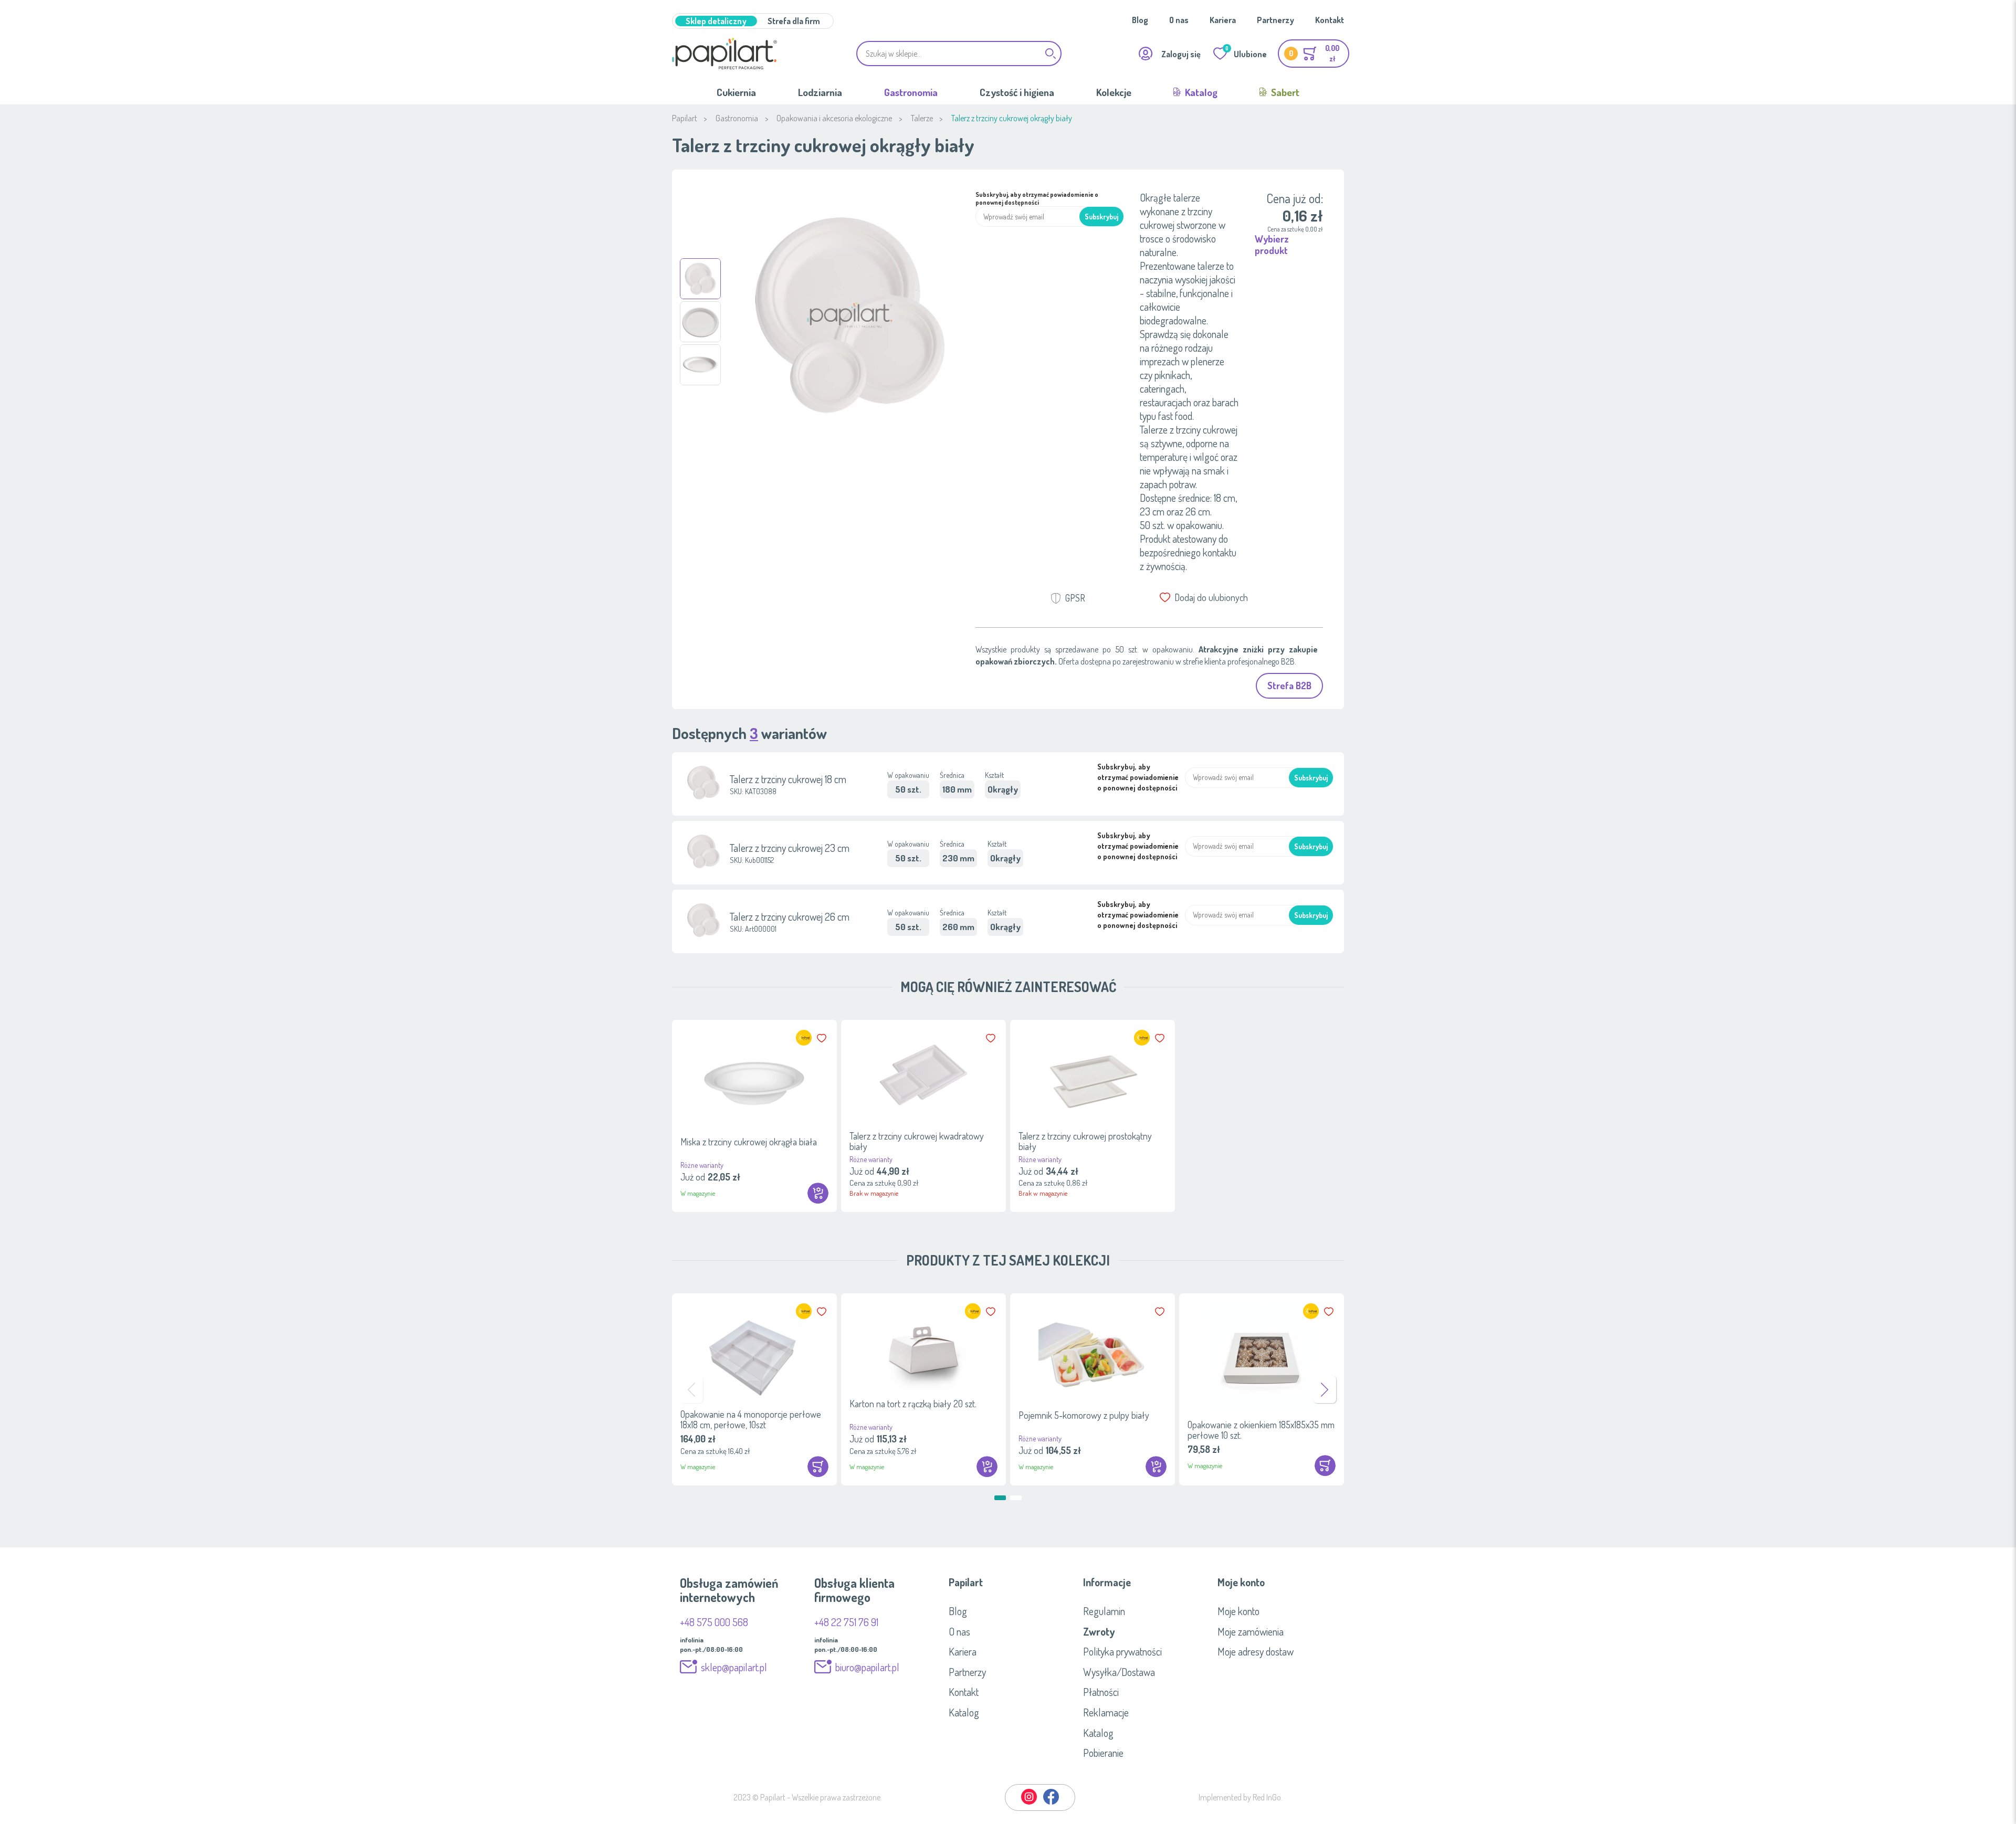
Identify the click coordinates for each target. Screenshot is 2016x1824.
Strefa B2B (1289, 686)
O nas (1179, 20)
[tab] (1008, 1582)
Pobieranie (1103, 1753)
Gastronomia (911, 92)
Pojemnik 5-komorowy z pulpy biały (1084, 1415)
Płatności (1101, 1692)
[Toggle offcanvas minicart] (1314, 54)
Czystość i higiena (1017, 92)
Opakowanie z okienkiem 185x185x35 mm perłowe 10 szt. (1261, 1430)
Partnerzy (1275, 20)
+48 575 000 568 (714, 1622)
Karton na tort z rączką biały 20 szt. (913, 1404)
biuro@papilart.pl (867, 1667)
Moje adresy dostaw (1256, 1651)
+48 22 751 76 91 (846, 1622)
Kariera (1223, 20)
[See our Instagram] (1030, 1802)
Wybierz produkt (1272, 245)
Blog (1140, 20)
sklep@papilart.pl (734, 1667)
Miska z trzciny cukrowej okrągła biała (749, 1142)
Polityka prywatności (1122, 1651)
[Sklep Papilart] (724, 54)
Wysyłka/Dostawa (1119, 1672)
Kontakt (1330, 20)
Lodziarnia (820, 92)
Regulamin (1104, 1611)
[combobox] (959, 54)
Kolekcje (1114, 92)
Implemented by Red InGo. (1241, 1797)
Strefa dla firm (794, 21)
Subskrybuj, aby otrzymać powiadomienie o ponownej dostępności (1037, 198)
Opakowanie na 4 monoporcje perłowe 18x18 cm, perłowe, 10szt (751, 1419)
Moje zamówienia (1251, 1631)
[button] (700, 279)
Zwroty (1099, 1631)
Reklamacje (1106, 1712)
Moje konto (1238, 1611)
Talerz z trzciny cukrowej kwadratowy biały (917, 1141)
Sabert (1284, 92)
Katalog (1200, 92)
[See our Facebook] (1051, 1802)
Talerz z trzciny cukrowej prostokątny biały (1085, 1141)
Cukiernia (736, 92)
